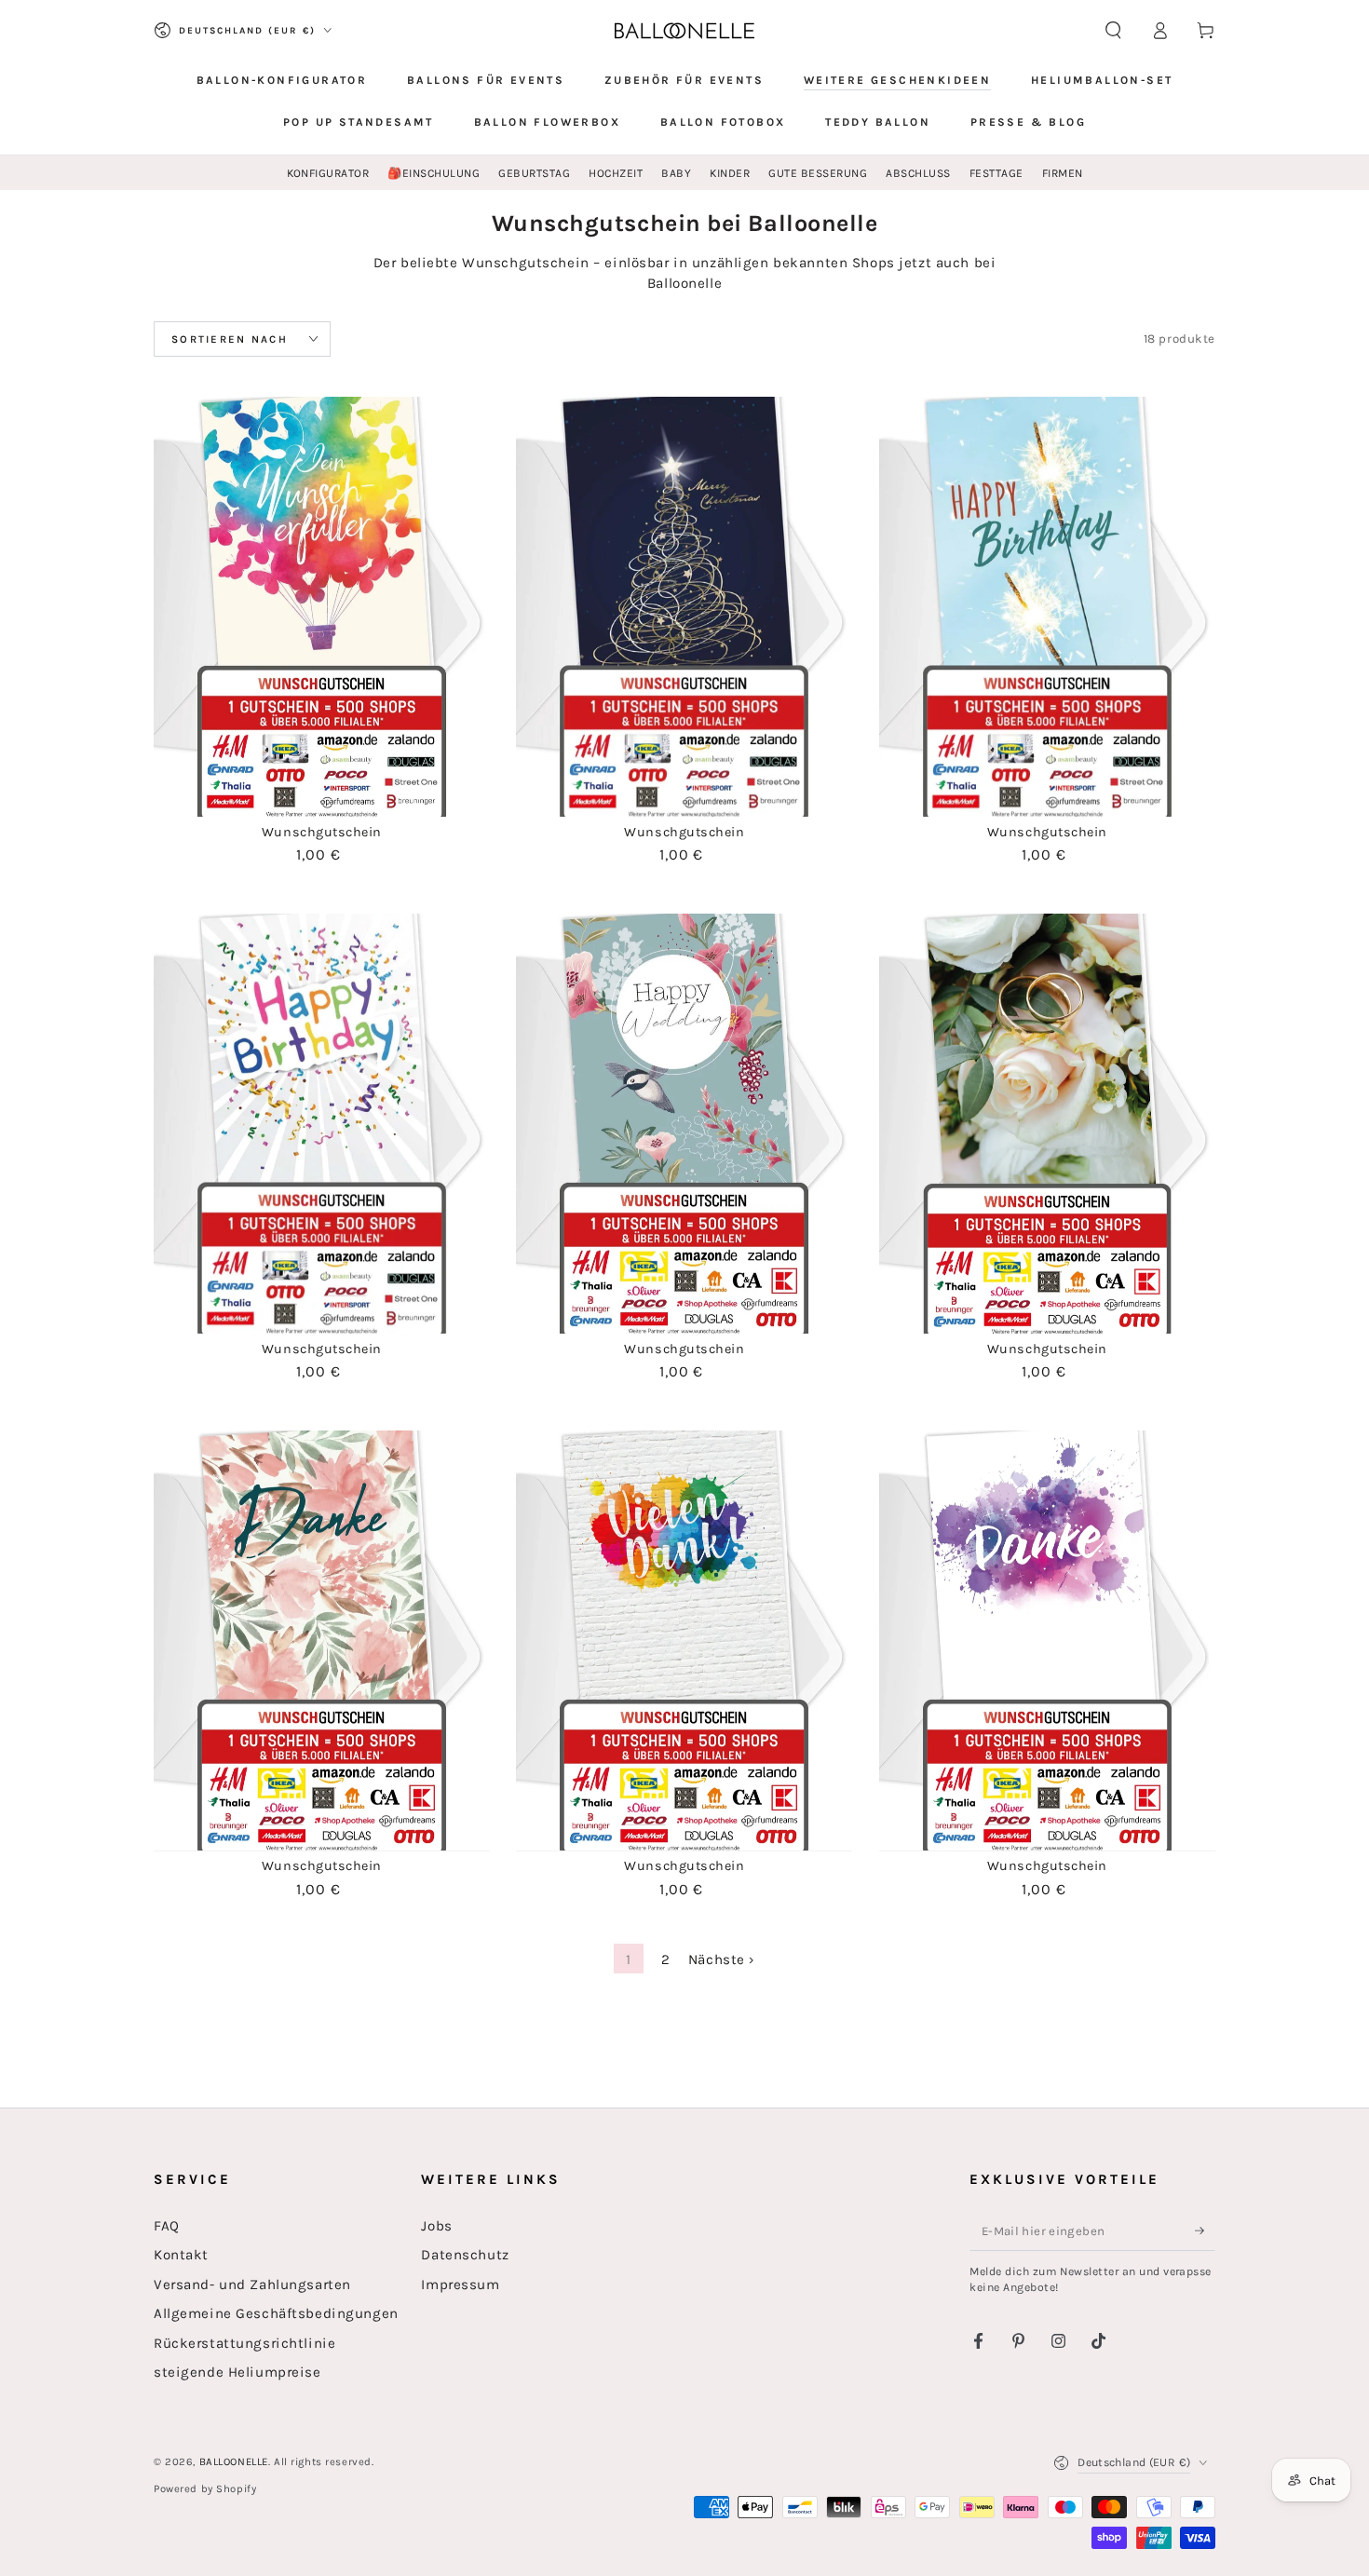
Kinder (730, 173)
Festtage (996, 173)
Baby (676, 173)
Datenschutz (465, 2255)
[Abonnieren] (1205, 2230)
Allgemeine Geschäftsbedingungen (276, 2313)
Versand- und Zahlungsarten (252, 2285)
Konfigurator (328, 173)
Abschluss (918, 173)
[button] (1113, 31)
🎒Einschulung (434, 173)
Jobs (436, 2226)
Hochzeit (616, 173)
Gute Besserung (818, 173)
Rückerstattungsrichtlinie (244, 2343)
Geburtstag (534, 173)
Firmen (1063, 173)
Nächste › (722, 1959)
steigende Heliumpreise (237, 2372)
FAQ (167, 2226)
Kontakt (181, 2255)
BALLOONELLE (234, 2462)
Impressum (460, 2285)
